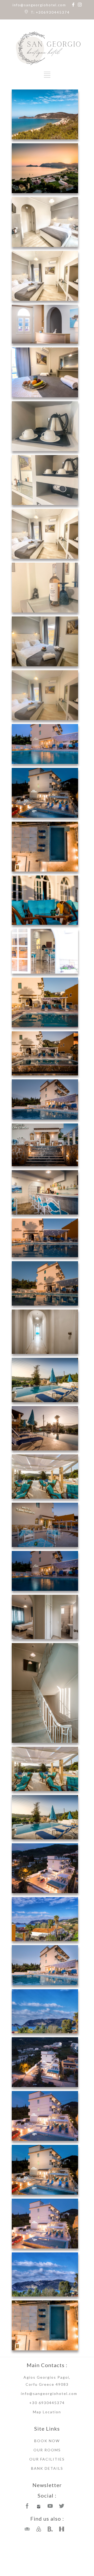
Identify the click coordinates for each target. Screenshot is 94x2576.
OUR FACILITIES (47, 2459)
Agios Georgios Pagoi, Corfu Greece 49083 (47, 2381)
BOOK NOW (47, 2441)
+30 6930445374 (47, 2403)
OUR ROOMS (47, 2450)
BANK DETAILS (47, 2468)
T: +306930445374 (50, 12)
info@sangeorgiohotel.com (39, 5)
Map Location (47, 2412)
